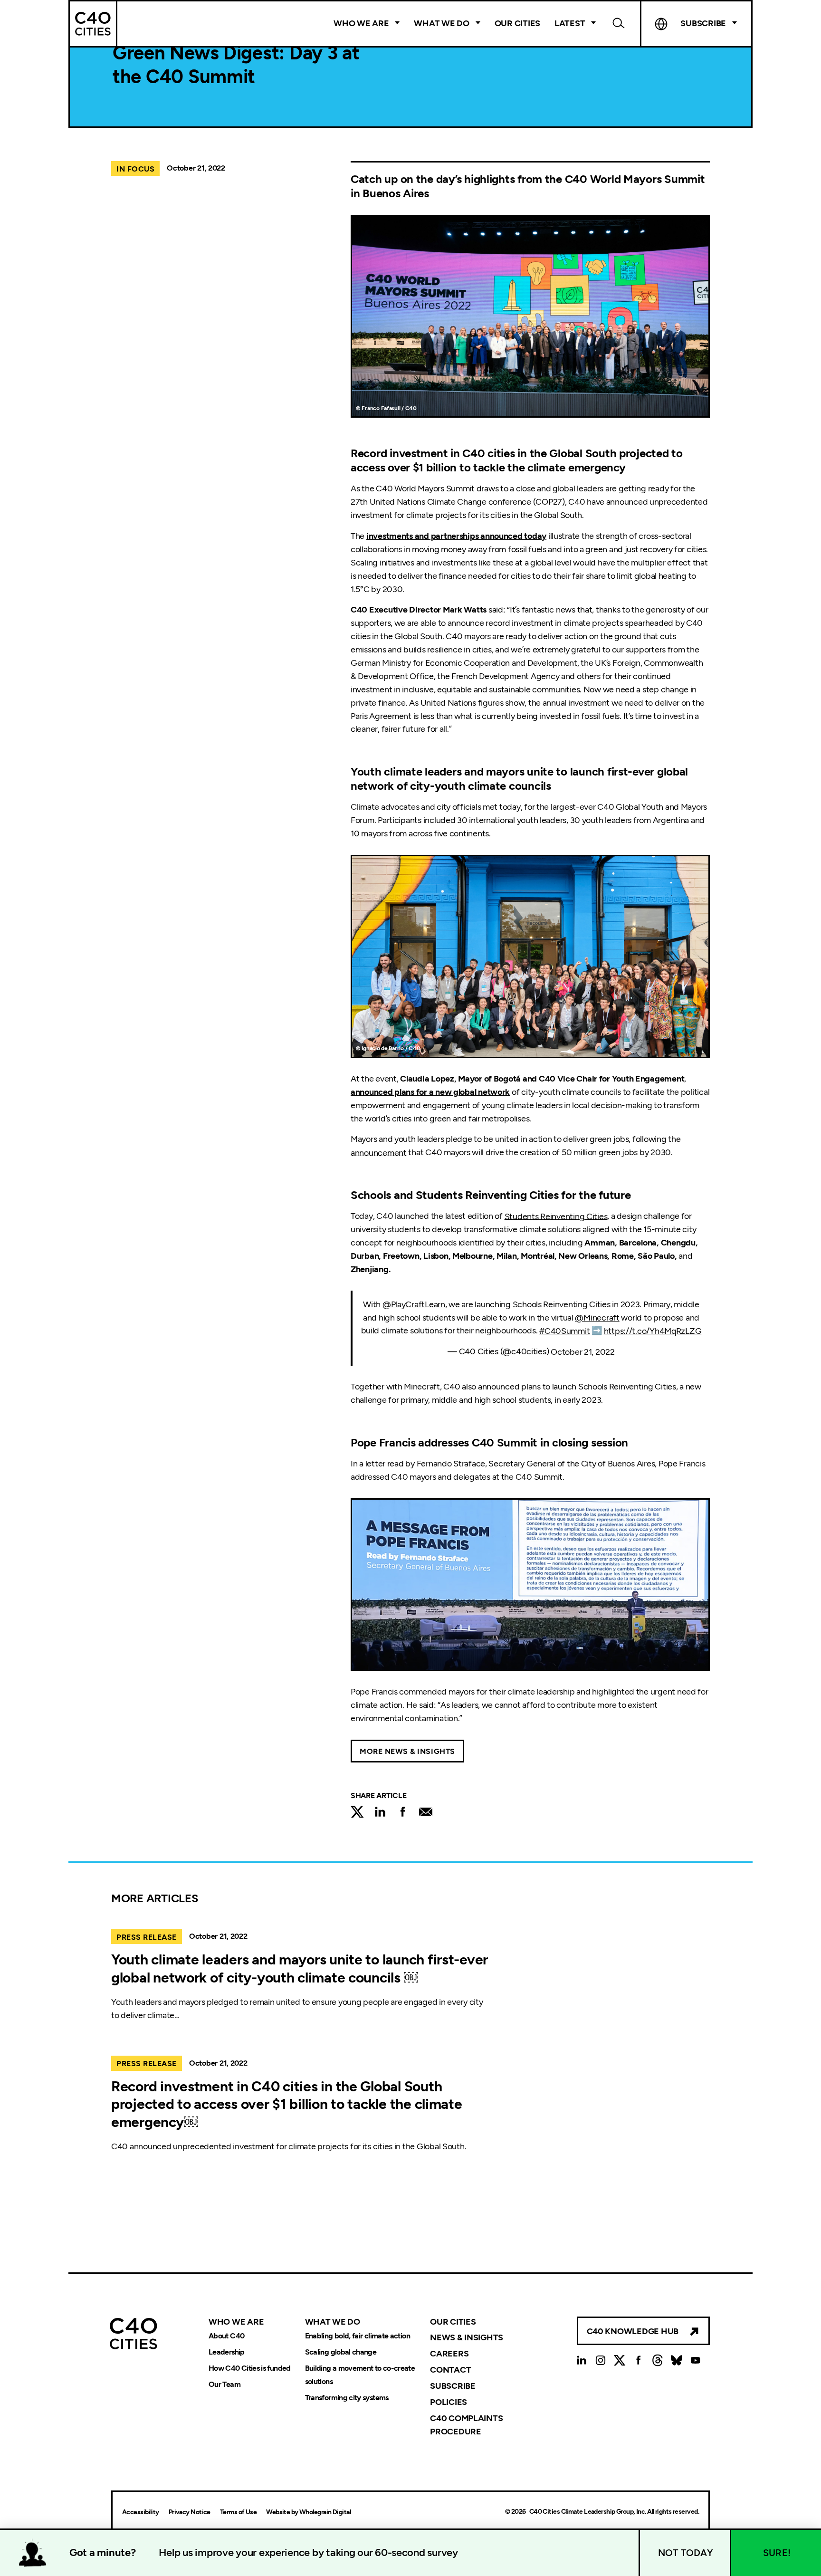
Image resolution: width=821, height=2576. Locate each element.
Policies (449, 2402)
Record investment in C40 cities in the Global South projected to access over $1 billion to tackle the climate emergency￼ (287, 2104)
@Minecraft (597, 1318)
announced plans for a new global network (430, 1092)
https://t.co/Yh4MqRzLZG (653, 1331)
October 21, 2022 (583, 1351)
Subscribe (453, 2386)
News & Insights (467, 2337)
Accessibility (141, 2512)
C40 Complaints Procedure (466, 2425)
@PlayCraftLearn (414, 1304)
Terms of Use (238, 2512)
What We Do (441, 23)
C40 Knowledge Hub (633, 2331)
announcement (379, 1152)
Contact (450, 2370)
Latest (570, 23)
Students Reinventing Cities (556, 1216)
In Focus (135, 169)
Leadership (227, 2352)
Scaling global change (341, 2352)
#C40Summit (564, 1331)
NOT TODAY (686, 2553)
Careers (449, 2354)
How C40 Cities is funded (250, 2368)
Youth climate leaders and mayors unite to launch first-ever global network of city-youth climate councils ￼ (300, 1968)
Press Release (147, 1937)
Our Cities (517, 23)
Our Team (224, 2384)
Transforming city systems (347, 2398)
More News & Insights (407, 1751)
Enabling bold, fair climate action (358, 2336)
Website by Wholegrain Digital (308, 2512)
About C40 (226, 2336)
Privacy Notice (190, 2512)
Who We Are (361, 23)
